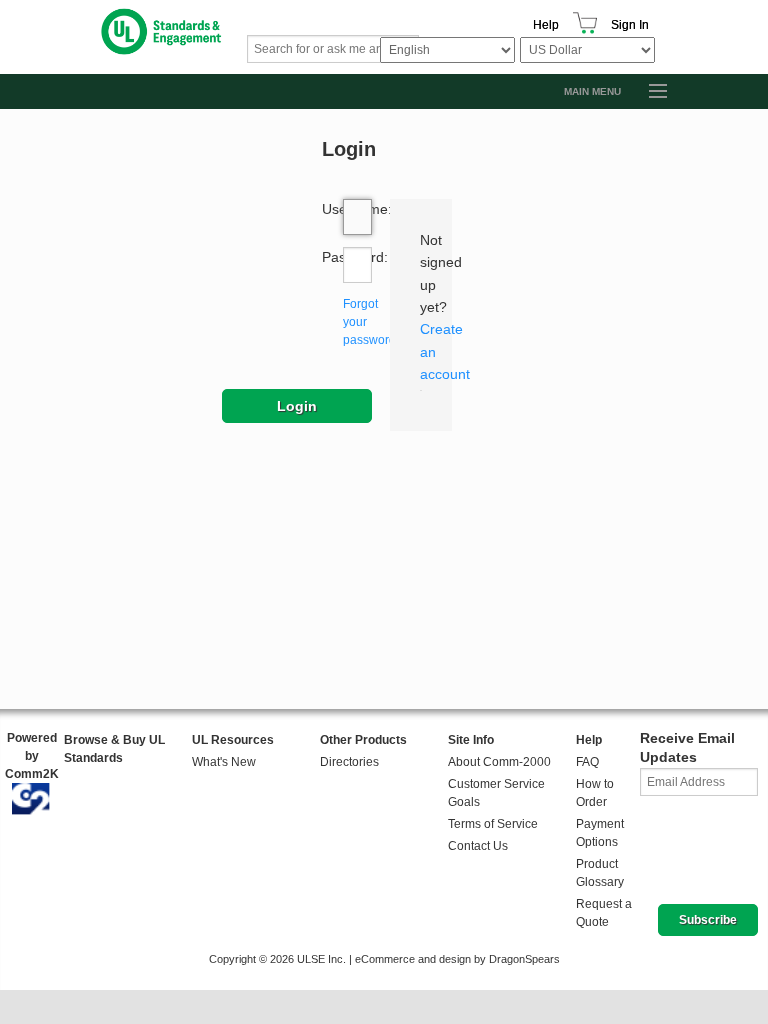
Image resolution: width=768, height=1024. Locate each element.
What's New (224, 762)
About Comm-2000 (499, 762)
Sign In (630, 25)
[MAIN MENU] (649, 92)
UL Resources (233, 740)
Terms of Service (493, 824)
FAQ (587, 762)
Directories (349, 762)
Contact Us (478, 846)
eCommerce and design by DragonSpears (457, 959)
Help (546, 25)
